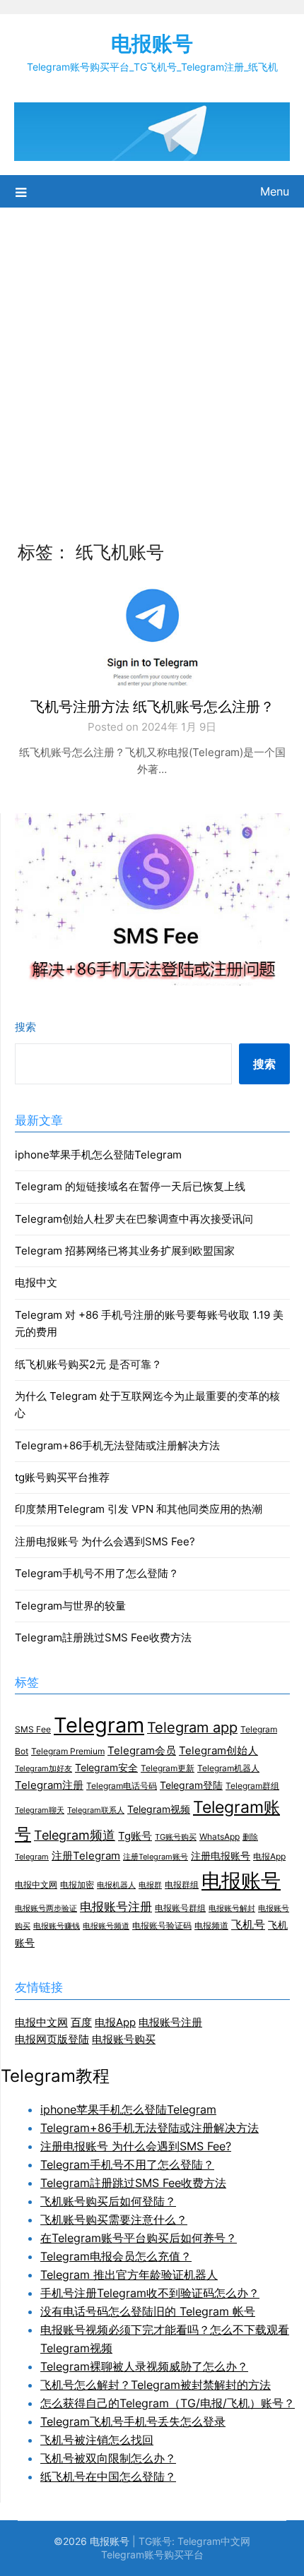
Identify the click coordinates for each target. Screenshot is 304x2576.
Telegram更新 (168, 1768)
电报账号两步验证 (46, 1909)
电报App (269, 1856)
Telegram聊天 (40, 1810)
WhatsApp (220, 1837)
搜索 (25, 1027)
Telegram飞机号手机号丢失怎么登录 (133, 2421)
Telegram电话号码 (122, 1786)
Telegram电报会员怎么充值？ (116, 2256)
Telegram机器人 (228, 1768)
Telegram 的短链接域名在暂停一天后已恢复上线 (130, 1186)
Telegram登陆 (191, 1785)
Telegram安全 (106, 1768)
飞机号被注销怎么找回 (97, 2440)
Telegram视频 (159, 1809)
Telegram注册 (49, 1785)
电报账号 (152, 43)
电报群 (150, 1885)
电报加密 (77, 1885)
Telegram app (192, 1727)
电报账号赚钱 (57, 1926)
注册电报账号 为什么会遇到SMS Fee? (105, 1541)
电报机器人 (116, 1885)
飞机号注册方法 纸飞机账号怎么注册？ (152, 707)
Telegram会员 (142, 1751)
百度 (81, 2022)
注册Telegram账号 (156, 1857)
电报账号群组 (180, 1908)
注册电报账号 (221, 1856)
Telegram (99, 1725)
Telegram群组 (252, 1786)
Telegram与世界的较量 (70, 1606)
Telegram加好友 (43, 1769)
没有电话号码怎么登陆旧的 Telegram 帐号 (148, 2311)
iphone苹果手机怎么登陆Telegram (98, 1155)
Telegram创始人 (218, 1751)
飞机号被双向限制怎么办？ (108, 2458)
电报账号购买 (124, 2039)
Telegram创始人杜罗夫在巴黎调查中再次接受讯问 (134, 1219)
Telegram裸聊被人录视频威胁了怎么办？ (144, 2366)
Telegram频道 (75, 1835)
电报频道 (211, 1925)
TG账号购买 (176, 1837)
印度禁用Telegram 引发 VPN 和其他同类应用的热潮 (139, 1509)
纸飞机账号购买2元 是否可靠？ (88, 1364)
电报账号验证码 (162, 1925)
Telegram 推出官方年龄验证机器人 (129, 2275)
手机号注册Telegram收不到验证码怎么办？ (150, 2293)
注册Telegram (86, 1856)
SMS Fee (33, 1729)
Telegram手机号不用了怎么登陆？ (97, 1573)
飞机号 (248, 1925)
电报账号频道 (106, 1926)
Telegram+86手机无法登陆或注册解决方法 (117, 1445)
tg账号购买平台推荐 (62, 1477)
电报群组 (182, 1885)
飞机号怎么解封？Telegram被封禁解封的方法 (156, 2385)
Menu (275, 191)
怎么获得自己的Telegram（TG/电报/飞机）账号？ (168, 2403)
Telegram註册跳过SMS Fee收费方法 (103, 1637)
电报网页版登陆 (52, 2039)
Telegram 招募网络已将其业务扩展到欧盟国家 (125, 1251)
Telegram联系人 (96, 1810)
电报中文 (36, 1282)
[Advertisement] (152, 366)
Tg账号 (135, 1836)
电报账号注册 (116, 1906)
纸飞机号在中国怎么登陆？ (108, 2476)
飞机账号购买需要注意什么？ (114, 2219)
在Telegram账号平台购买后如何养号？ (139, 2238)
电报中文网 (36, 1885)
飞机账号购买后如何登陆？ (108, 2201)
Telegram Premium (68, 1751)
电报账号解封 (232, 1909)
